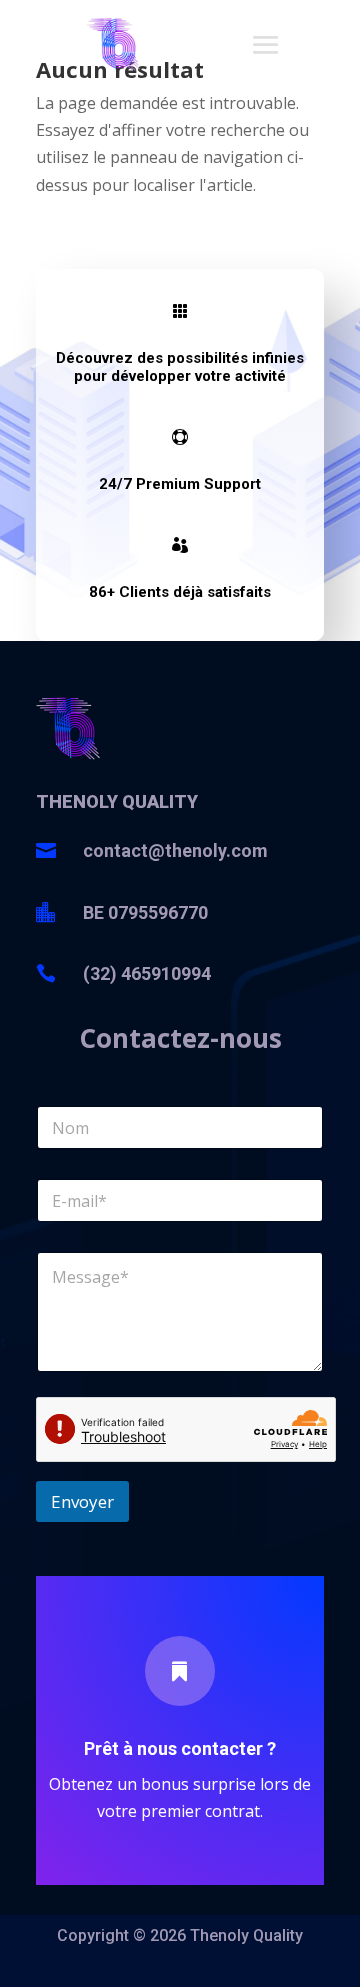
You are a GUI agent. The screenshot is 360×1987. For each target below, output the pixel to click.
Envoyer (82, 1501)
